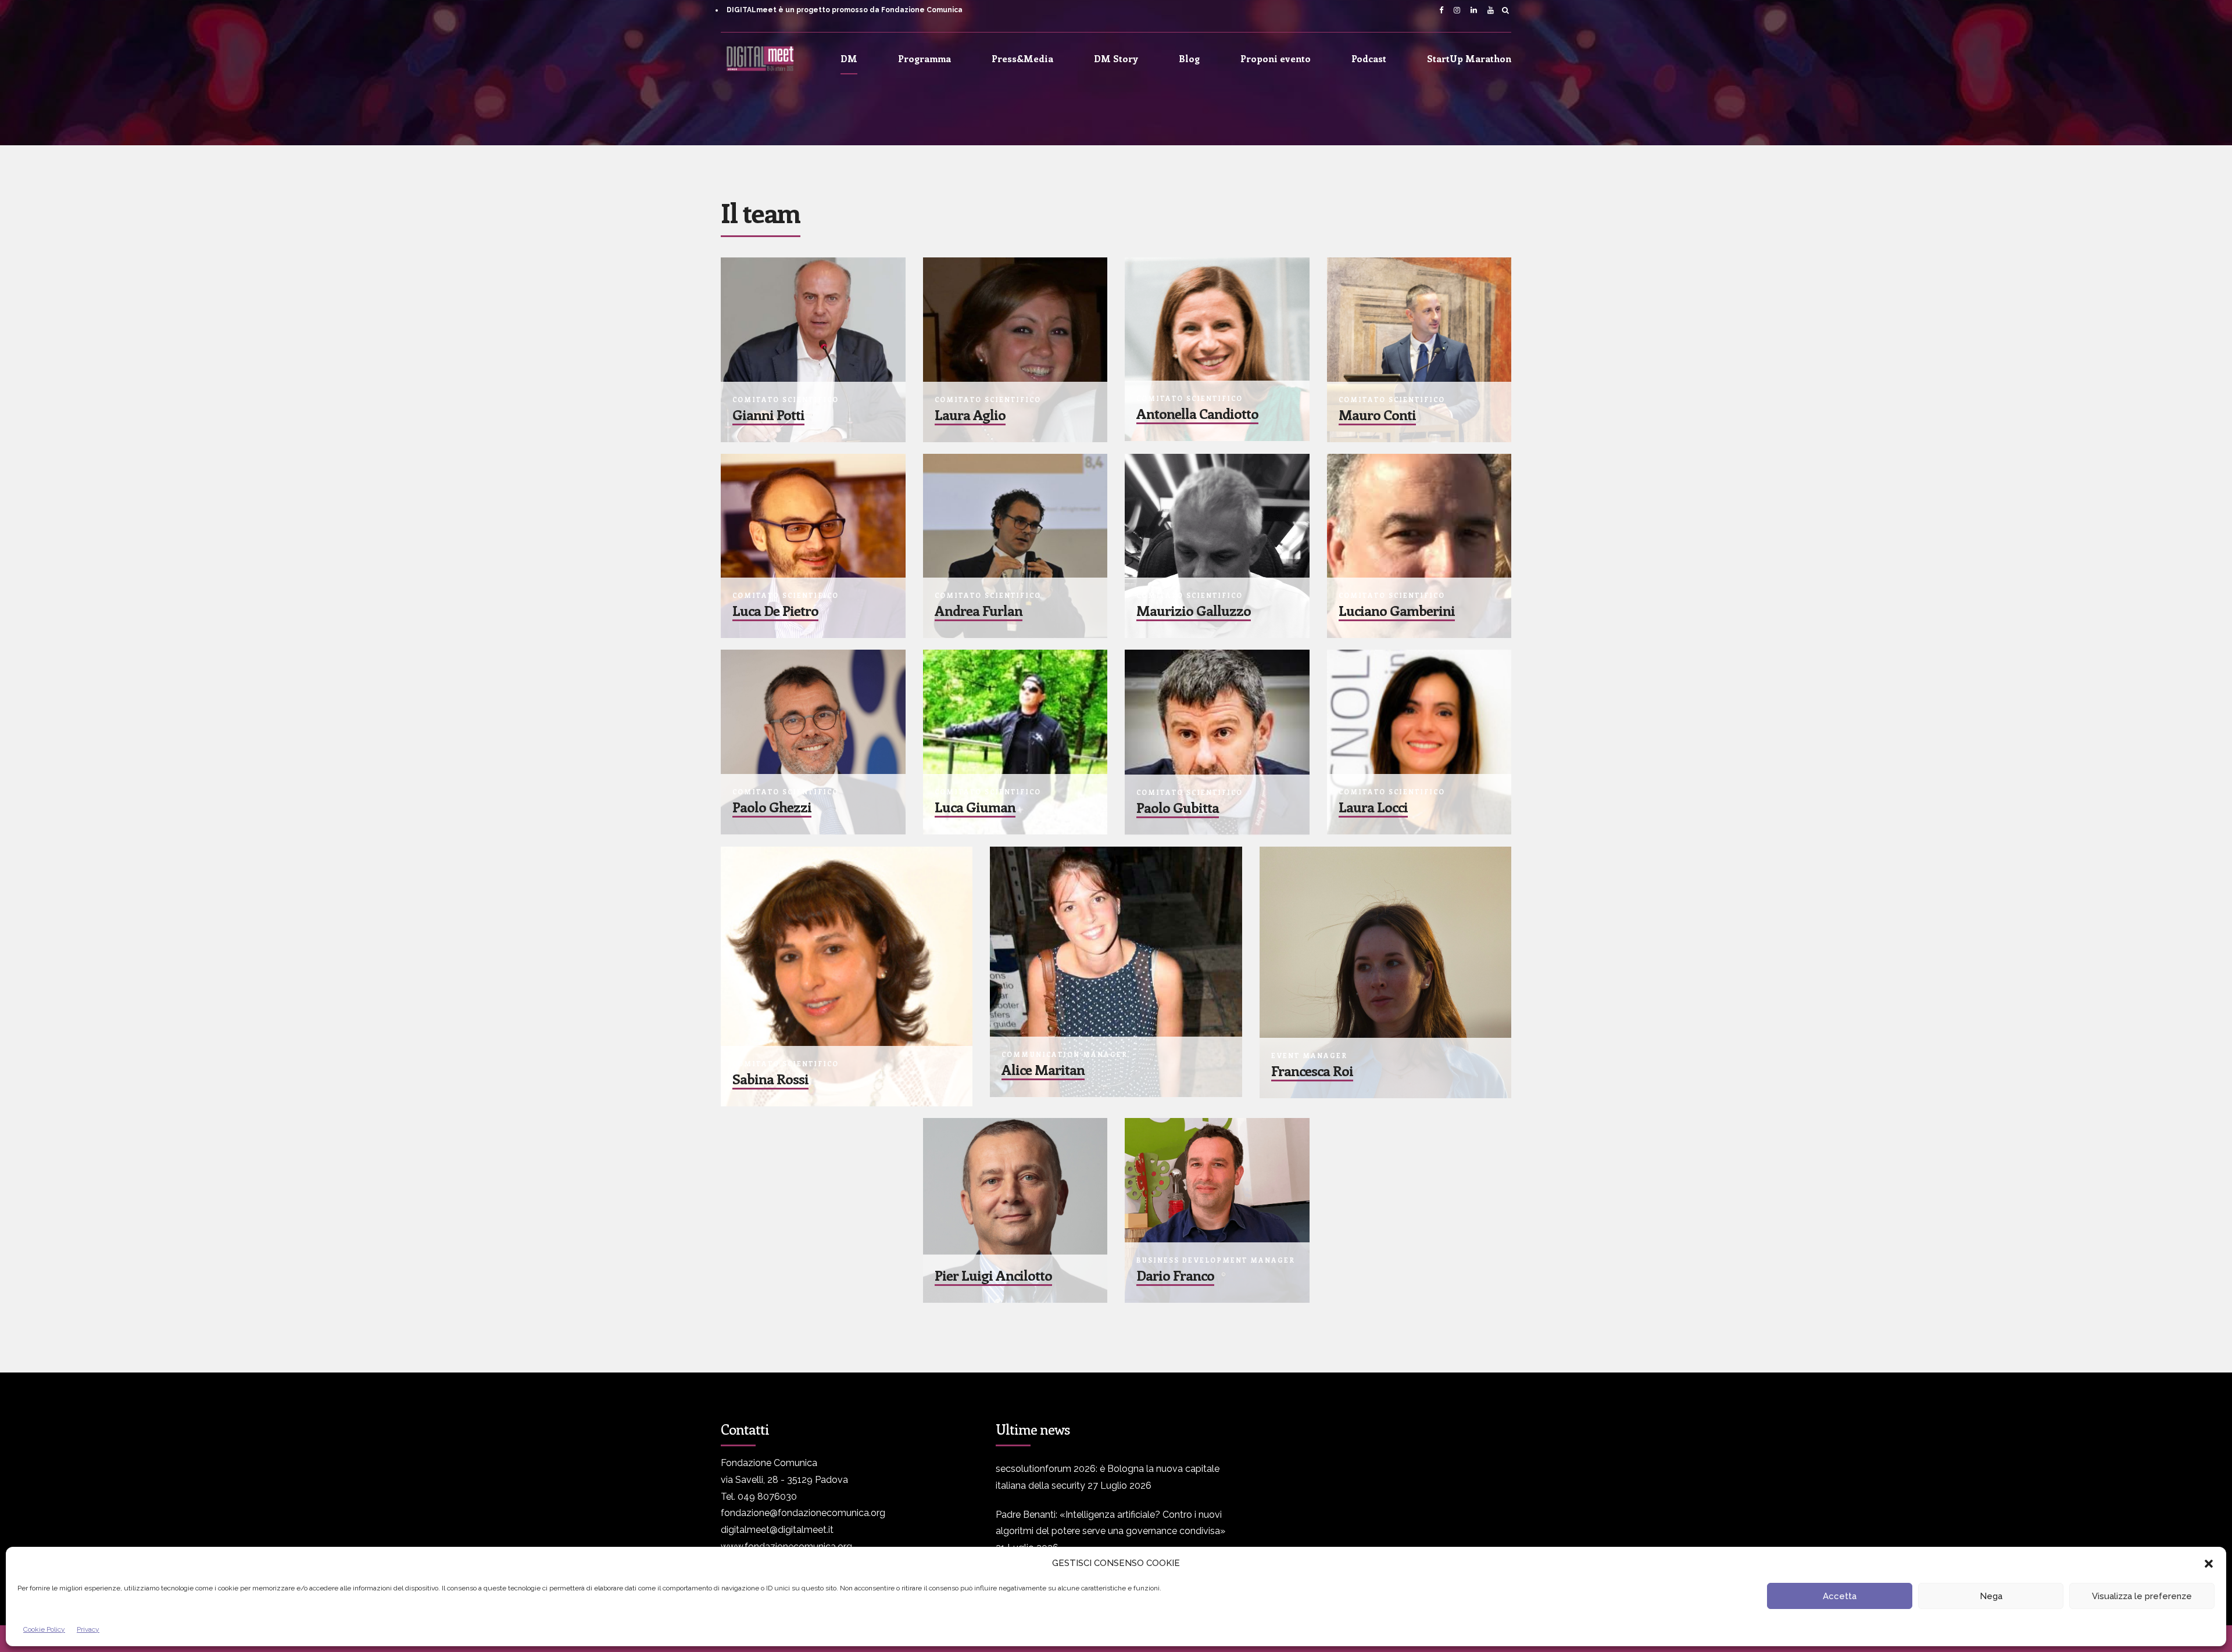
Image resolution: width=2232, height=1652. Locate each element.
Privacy (88, 1629)
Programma (924, 58)
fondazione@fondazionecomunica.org (803, 1513)
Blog (1189, 58)
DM (849, 58)
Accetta (1840, 1596)
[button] (2209, 1564)
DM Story (1116, 58)
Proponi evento (1276, 58)
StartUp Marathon (1469, 58)
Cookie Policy (44, 1629)
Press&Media (1022, 58)
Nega (1991, 1596)
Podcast (1369, 58)
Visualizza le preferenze (2142, 1596)
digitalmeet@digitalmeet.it (777, 1530)
